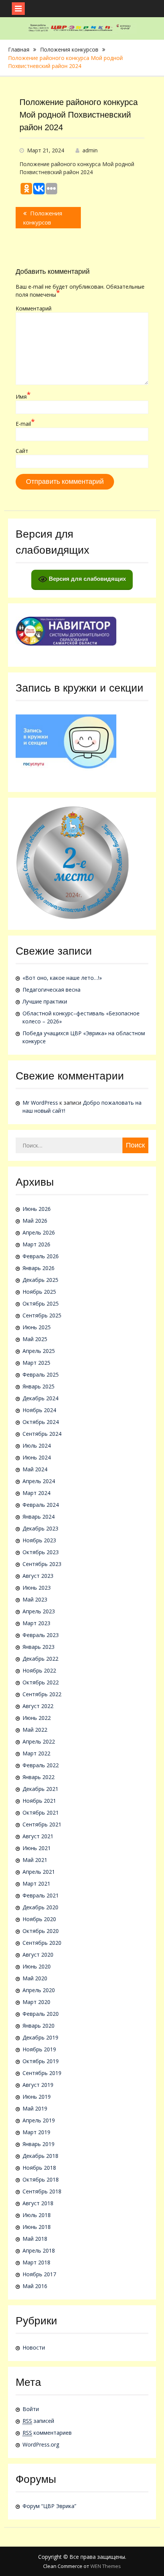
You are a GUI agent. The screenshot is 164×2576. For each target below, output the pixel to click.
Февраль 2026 (41, 1256)
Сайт (22, 451)
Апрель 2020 (39, 1990)
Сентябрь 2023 (42, 1564)
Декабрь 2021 (40, 1789)
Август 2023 (38, 1576)
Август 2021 (38, 1836)
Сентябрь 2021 (42, 1824)
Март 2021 (36, 1884)
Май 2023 (35, 1599)
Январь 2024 (39, 1517)
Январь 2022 (39, 1777)
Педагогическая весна (51, 990)
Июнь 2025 (37, 1327)
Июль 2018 (37, 2215)
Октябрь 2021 (41, 1812)
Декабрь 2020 (40, 1907)
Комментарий (34, 308)
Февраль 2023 (41, 1635)
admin (90, 150)
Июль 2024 (37, 1446)
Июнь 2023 (37, 1588)
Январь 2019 (39, 2144)
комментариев (47, 2433)
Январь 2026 (39, 1268)
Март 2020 (36, 2002)
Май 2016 (35, 2286)
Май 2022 (35, 1730)
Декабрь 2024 (40, 1398)
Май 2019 (35, 2108)
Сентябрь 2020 (42, 1943)
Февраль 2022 (41, 1765)
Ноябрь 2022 (39, 1670)
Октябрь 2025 (41, 1303)
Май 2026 (35, 1221)
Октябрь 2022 (41, 1682)
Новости (34, 2347)
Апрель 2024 (39, 1481)
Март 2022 (36, 1753)
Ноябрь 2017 (39, 2274)
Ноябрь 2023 (39, 1540)
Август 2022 (38, 1706)
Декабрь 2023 (40, 1528)
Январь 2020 (39, 2026)
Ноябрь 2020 (39, 1919)
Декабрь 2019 (40, 2037)
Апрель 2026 (39, 1232)
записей (38, 2421)
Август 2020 (38, 1955)
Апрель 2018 (39, 2250)
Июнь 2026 (37, 1209)
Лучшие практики (45, 1001)
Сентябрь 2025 (42, 1315)
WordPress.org (41, 2444)
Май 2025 (35, 1339)
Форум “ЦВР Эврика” (49, 2506)
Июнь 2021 (37, 1848)
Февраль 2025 (41, 1374)
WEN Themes (106, 2566)
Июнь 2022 (37, 1718)
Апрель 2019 (39, 2120)
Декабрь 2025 (40, 1280)
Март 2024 (36, 1493)
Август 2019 (38, 2085)
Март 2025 (36, 1363)
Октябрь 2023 (41, 1552)
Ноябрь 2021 (39, 1801)
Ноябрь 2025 (39, 1292)
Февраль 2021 (41, 1895)
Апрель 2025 (39, 1351)
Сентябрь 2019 (42, 2073)
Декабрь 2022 (40, 1659)
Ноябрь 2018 (39, 2168)
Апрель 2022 (39, 1741)
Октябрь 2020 (41, 1931)
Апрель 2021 (39, 1872)
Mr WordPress (40, 1103)
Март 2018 (36, 2262)
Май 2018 (35, 2239)
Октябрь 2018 (41, 2179)
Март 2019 (36, 2132)
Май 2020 (35, 1978)
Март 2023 (36, 1623)
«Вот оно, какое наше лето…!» (62, 978)
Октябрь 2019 (41, 2061)
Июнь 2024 (37, 1457)
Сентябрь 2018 (42, 2191)
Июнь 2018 (37, 2227)
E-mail (25, 423)
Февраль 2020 (41, 2014)
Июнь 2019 (37, 2097)
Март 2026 (36, 1244)
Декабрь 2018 (40, 2156)
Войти (31, 2409)
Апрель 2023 (39, 1611)
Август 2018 (38, 2203)
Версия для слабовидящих (87, 579)
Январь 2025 (39, 1386)
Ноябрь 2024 (39, 1410)
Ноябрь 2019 (39, 2049)
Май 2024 (35, 1469)
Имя (23, 396)
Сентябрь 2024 (42, 1434)
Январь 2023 (39, 1647)
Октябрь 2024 (41, 1422)
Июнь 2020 (37, 1966)
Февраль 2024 (41, 1505)
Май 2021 (35, 1860)
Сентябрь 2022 (42, 1694)
